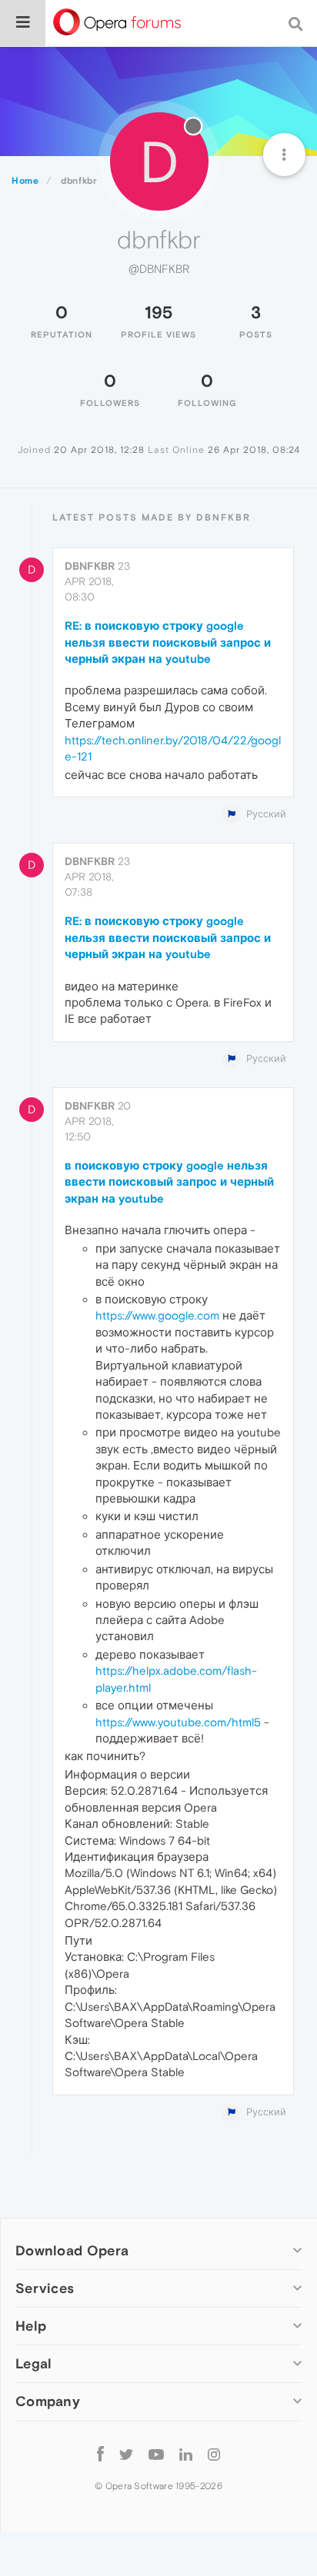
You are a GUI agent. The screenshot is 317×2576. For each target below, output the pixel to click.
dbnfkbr (90, 566)
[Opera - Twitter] (126, 2454)
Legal (34, 2363)
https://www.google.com (157, 1315)
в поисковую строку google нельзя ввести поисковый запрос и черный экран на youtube (169, 1182)
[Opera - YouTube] (156, 2454)
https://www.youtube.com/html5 (178, 1722)
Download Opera (72, 2250)
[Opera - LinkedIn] (186, 2454)
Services (45, 2288)
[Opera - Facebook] (100, 2454)
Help (31, 2326)
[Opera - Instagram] (214, 2454)
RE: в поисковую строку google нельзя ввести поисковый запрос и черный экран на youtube (168, 642)
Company (48, 2401)
